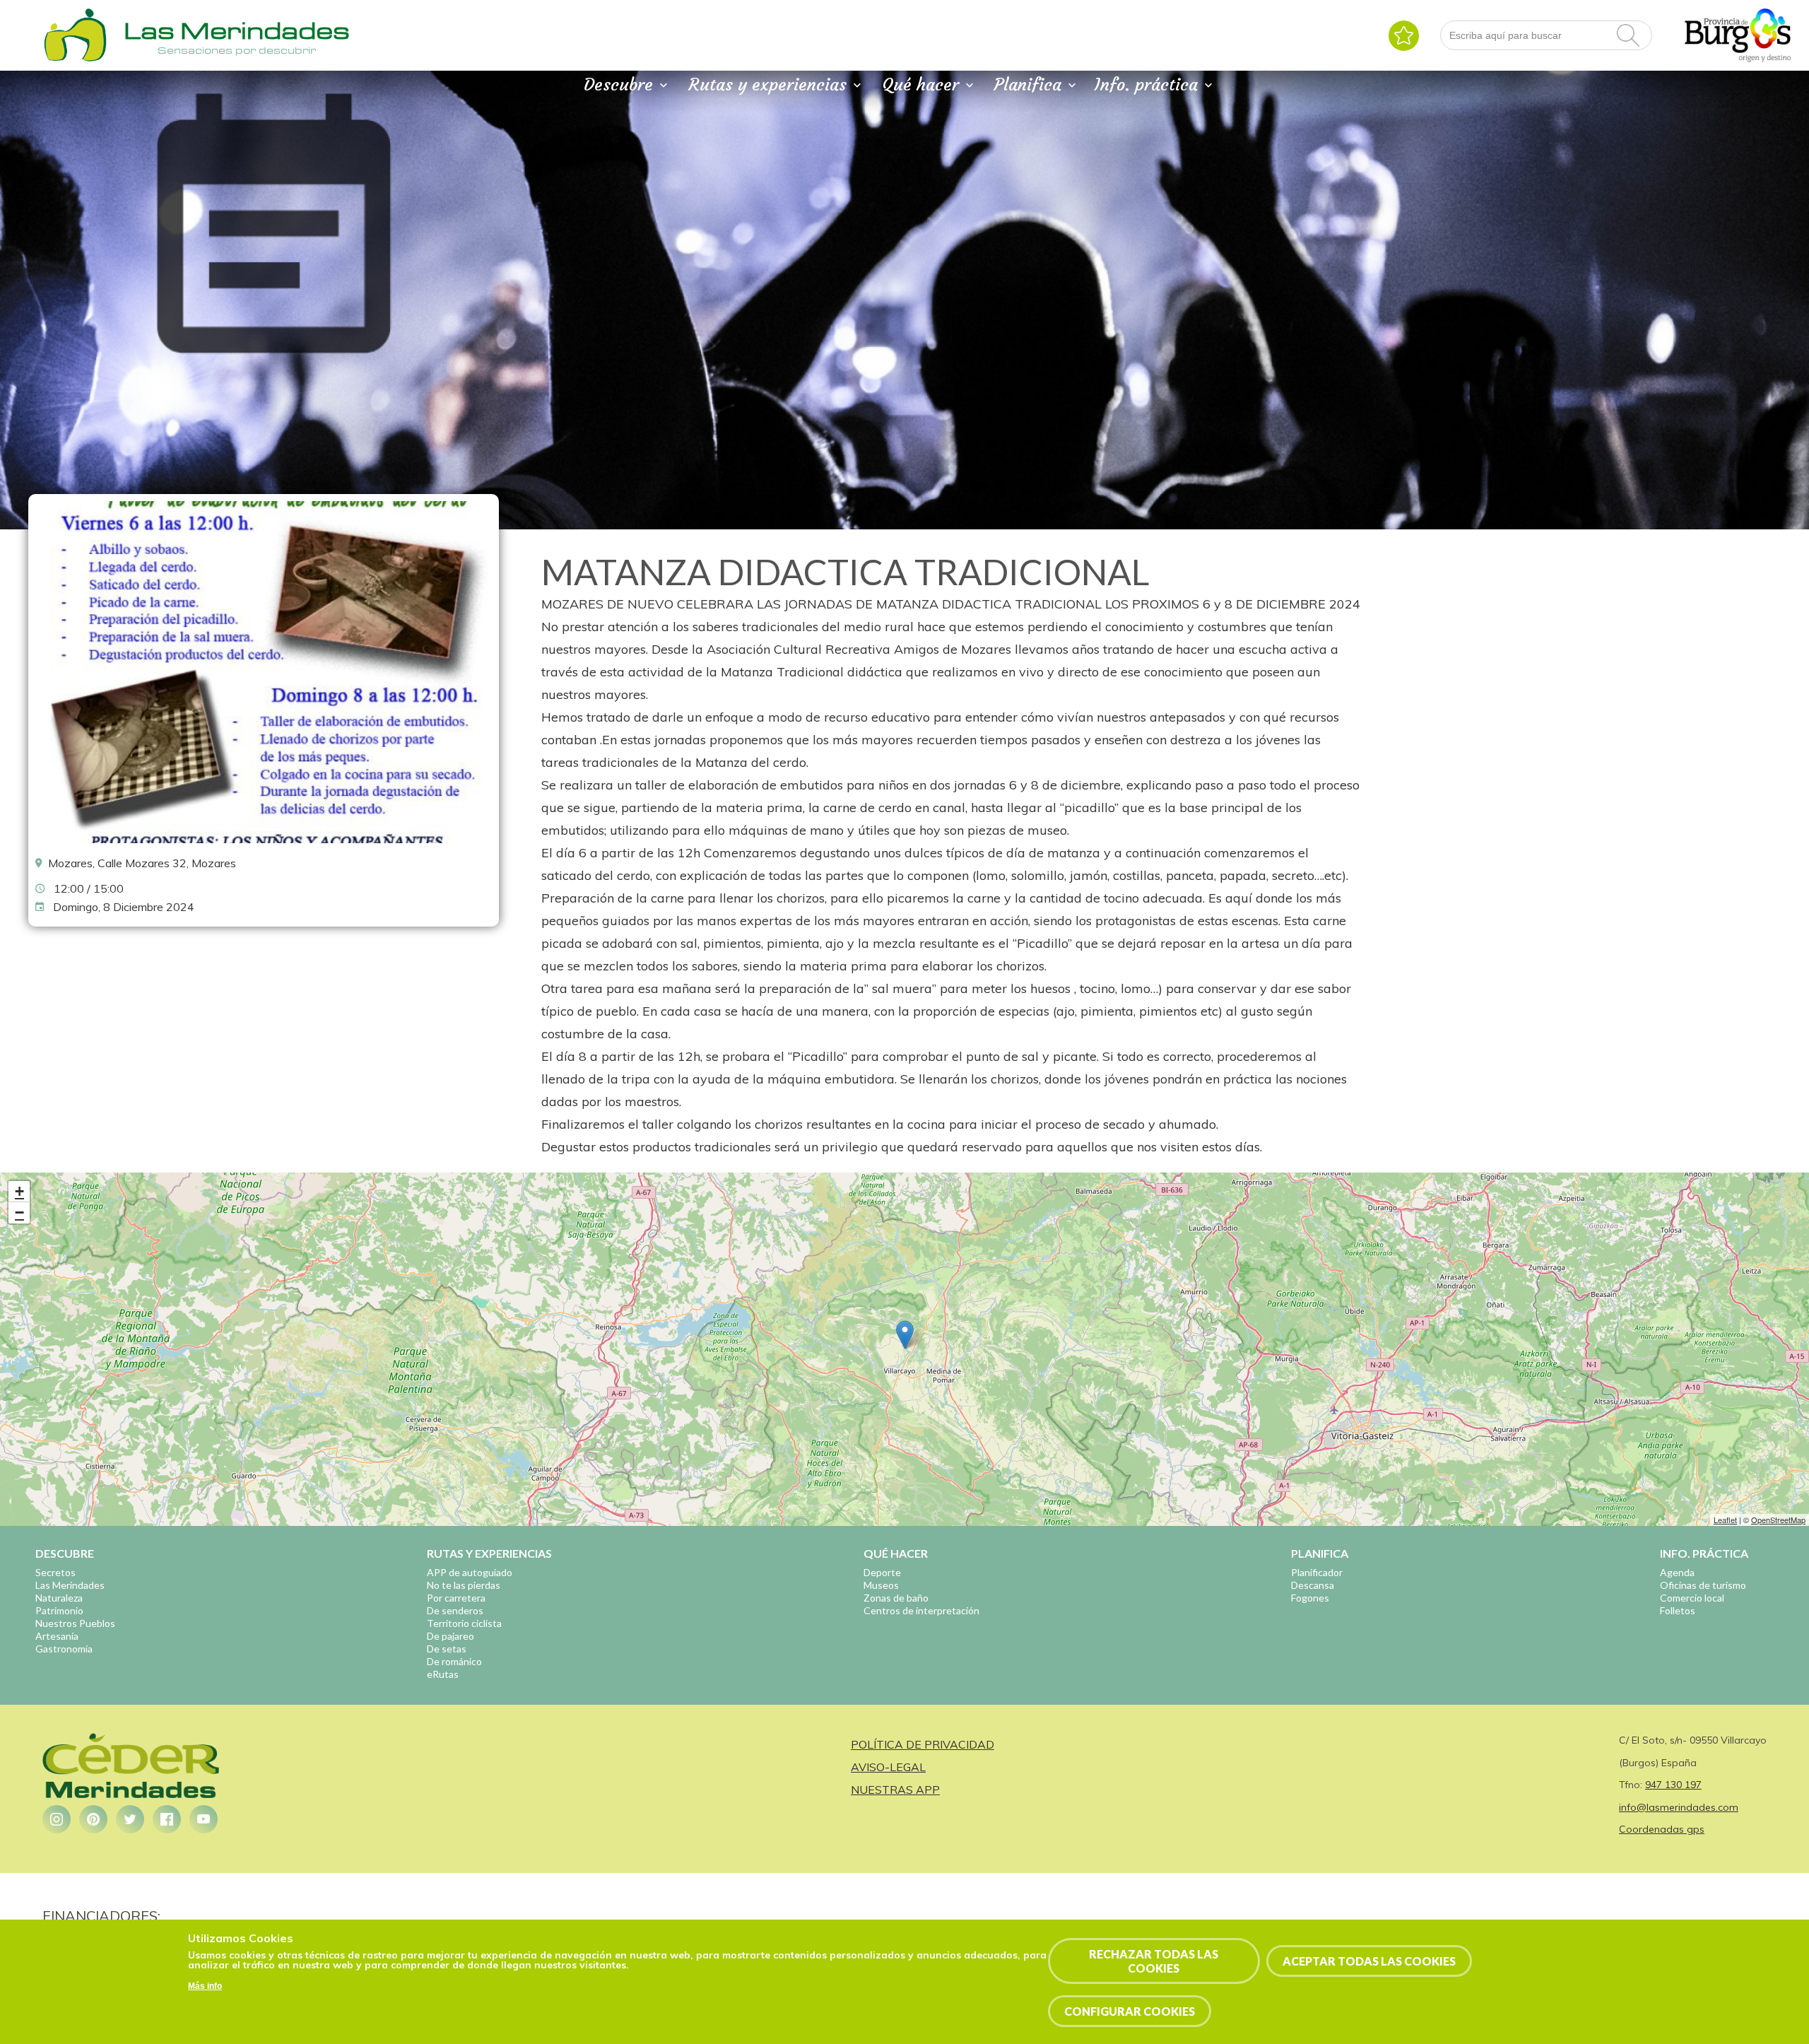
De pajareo (450, 1636)
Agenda (1677, 1572)
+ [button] (19, 1191)
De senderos (455, 1610)
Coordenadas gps (1662, 1829)
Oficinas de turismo (1703, 1585)
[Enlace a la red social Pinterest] (93, 1819)
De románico (454, 1661)
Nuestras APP (895, 1790)
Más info (205, 1987)
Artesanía (57, 1636)
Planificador (1317, 1572)
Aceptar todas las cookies (1369, 1961)
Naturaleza (59, 1598)
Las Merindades (70, 1585)
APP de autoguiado (470, 1572)
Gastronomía (64, 1649)
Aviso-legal (888, 1767)
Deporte (882, 1572)
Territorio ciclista (464, 1623)
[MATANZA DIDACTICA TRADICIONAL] (264, 840)
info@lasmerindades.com (1679, 1807)
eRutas (443, 1674)
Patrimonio (59, 1610)
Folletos (1678, 1610)
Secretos (55, 1572)
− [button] (19, 1212)
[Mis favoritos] (1404, 36)
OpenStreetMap (1778, 1520)
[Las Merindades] (75, 60)
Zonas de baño (896, 1598)
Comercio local (1692, 1598)
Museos (881, 1585)
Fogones (1310, 1598)
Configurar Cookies (1130, 2011)
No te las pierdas (464, 1585)
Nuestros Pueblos (75, 1623)
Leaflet (1725, 1520)
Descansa (1313, 1585)
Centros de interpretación (921, 1610)
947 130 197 (1673, 1785)
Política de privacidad (923, 1744)
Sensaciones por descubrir (237, 50)
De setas (447, 1649)
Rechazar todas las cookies (1154, 1961)
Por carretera (456, 1598)
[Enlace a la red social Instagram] (57, 1819)
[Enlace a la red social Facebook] (167, 1819)
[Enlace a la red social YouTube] (204, 1819)
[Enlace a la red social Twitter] (130, 1819)
